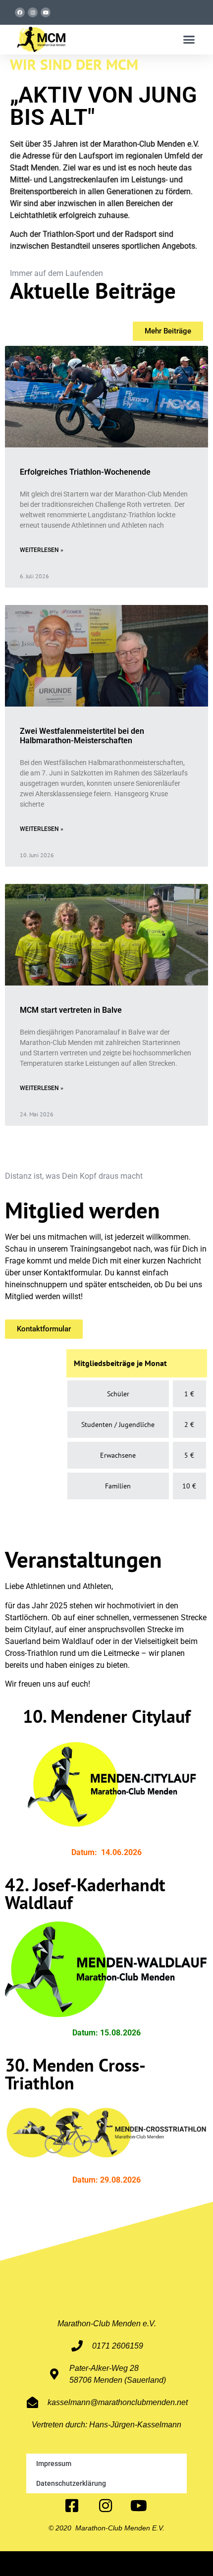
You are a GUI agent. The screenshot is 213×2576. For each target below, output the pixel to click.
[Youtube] (46, 12)
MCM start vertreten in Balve (71, 1010)
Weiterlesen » (42, 550)
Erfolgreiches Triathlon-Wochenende (85, 472)
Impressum (54, 2464)
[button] (189, 40)
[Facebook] (20, 12)
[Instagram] (33, 12)
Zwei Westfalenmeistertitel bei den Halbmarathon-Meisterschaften (82, 736)
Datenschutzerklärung (71, 2483)
